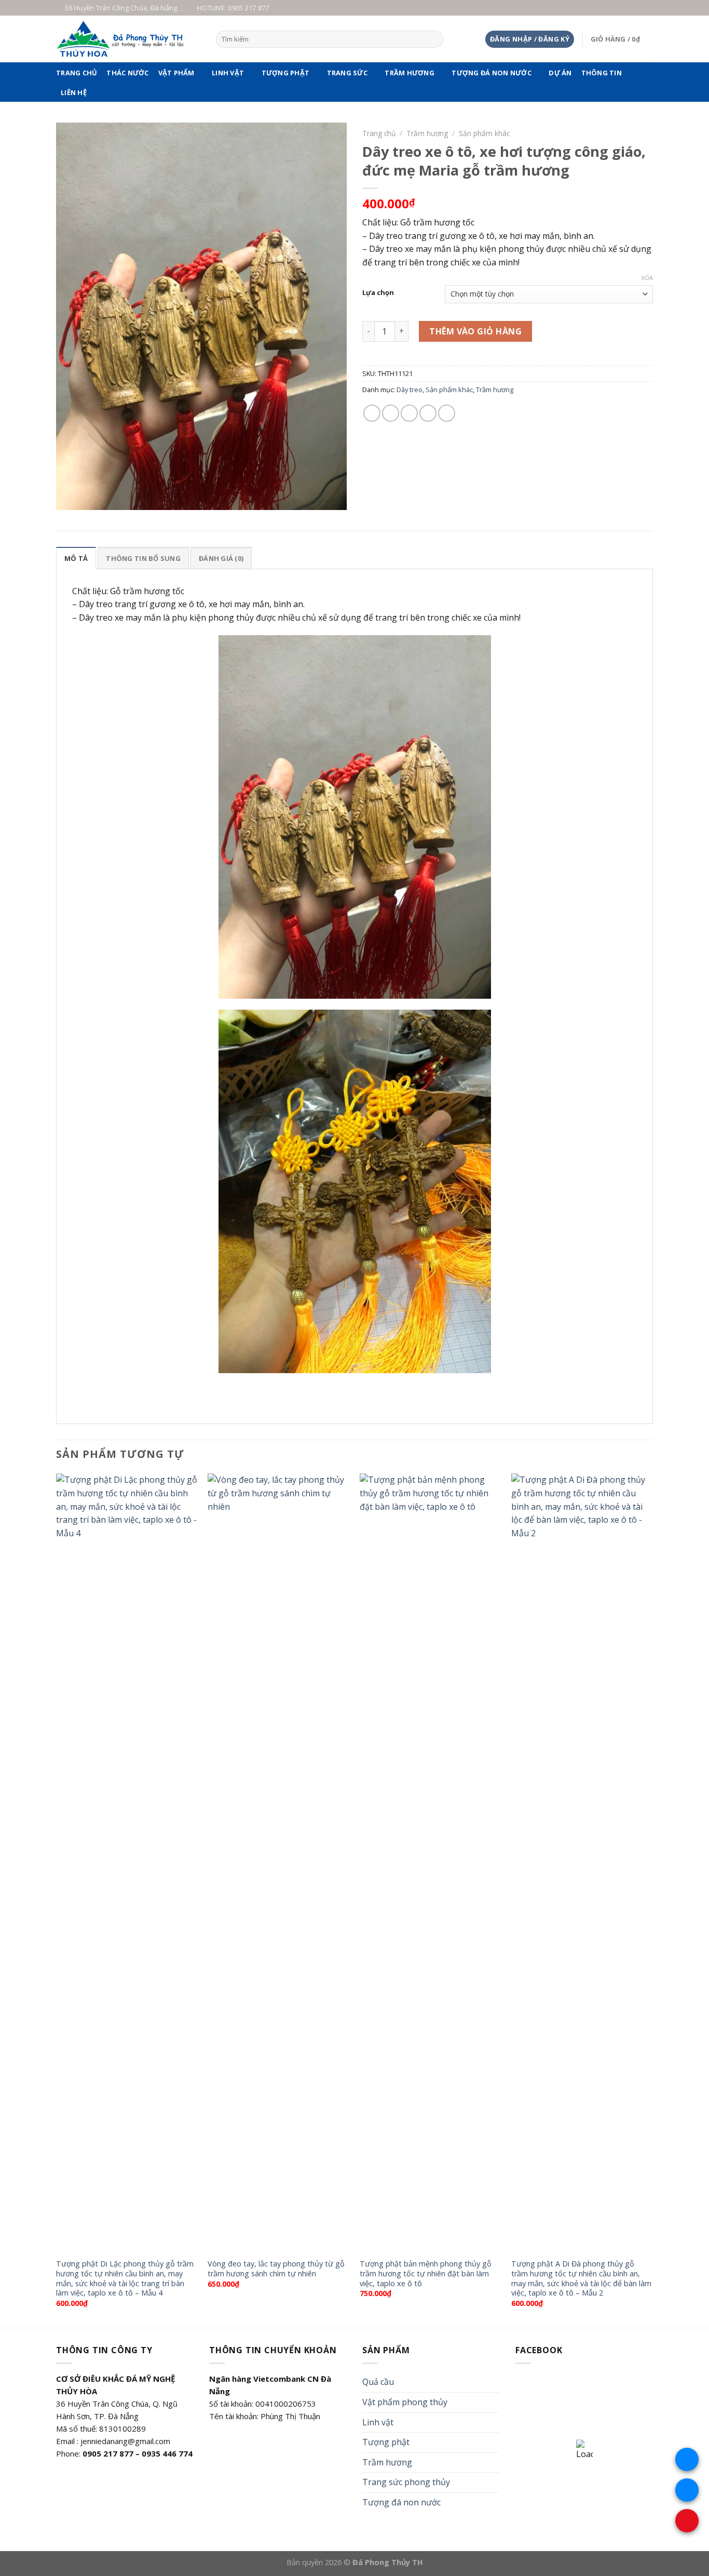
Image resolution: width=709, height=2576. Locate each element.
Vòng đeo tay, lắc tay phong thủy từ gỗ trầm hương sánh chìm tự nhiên (276, 2269)
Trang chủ (77, 73)
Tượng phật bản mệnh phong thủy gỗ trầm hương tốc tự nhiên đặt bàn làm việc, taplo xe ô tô (426, 2273)
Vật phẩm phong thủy (405, 2402)
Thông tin (602, 73)
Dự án (560, 73)
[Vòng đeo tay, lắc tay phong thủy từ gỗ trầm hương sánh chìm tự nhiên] (278, 1863)
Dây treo (410, 390)
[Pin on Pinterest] (428, 413)
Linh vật (228, 73)
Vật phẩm (176, 73)
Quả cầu (378, 2382)
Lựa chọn (378, 293)
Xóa (647, 278)
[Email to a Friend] (409, 413)
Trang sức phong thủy (406, 2482)
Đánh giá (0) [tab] (221, 558)
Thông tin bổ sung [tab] (143, 558)
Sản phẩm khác (484, 133)
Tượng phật (286, 73)
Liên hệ (74, 92)
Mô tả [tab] (76, 558)
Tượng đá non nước (491, 73)
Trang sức (347, 73)
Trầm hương (410, 73)
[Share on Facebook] (372, 413)
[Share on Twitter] (391, 413)
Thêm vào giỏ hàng (475, 331)
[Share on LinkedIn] (447, 413)
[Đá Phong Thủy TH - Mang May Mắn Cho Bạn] (128, 39)
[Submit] (434, 39)
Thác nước (127, 73)
